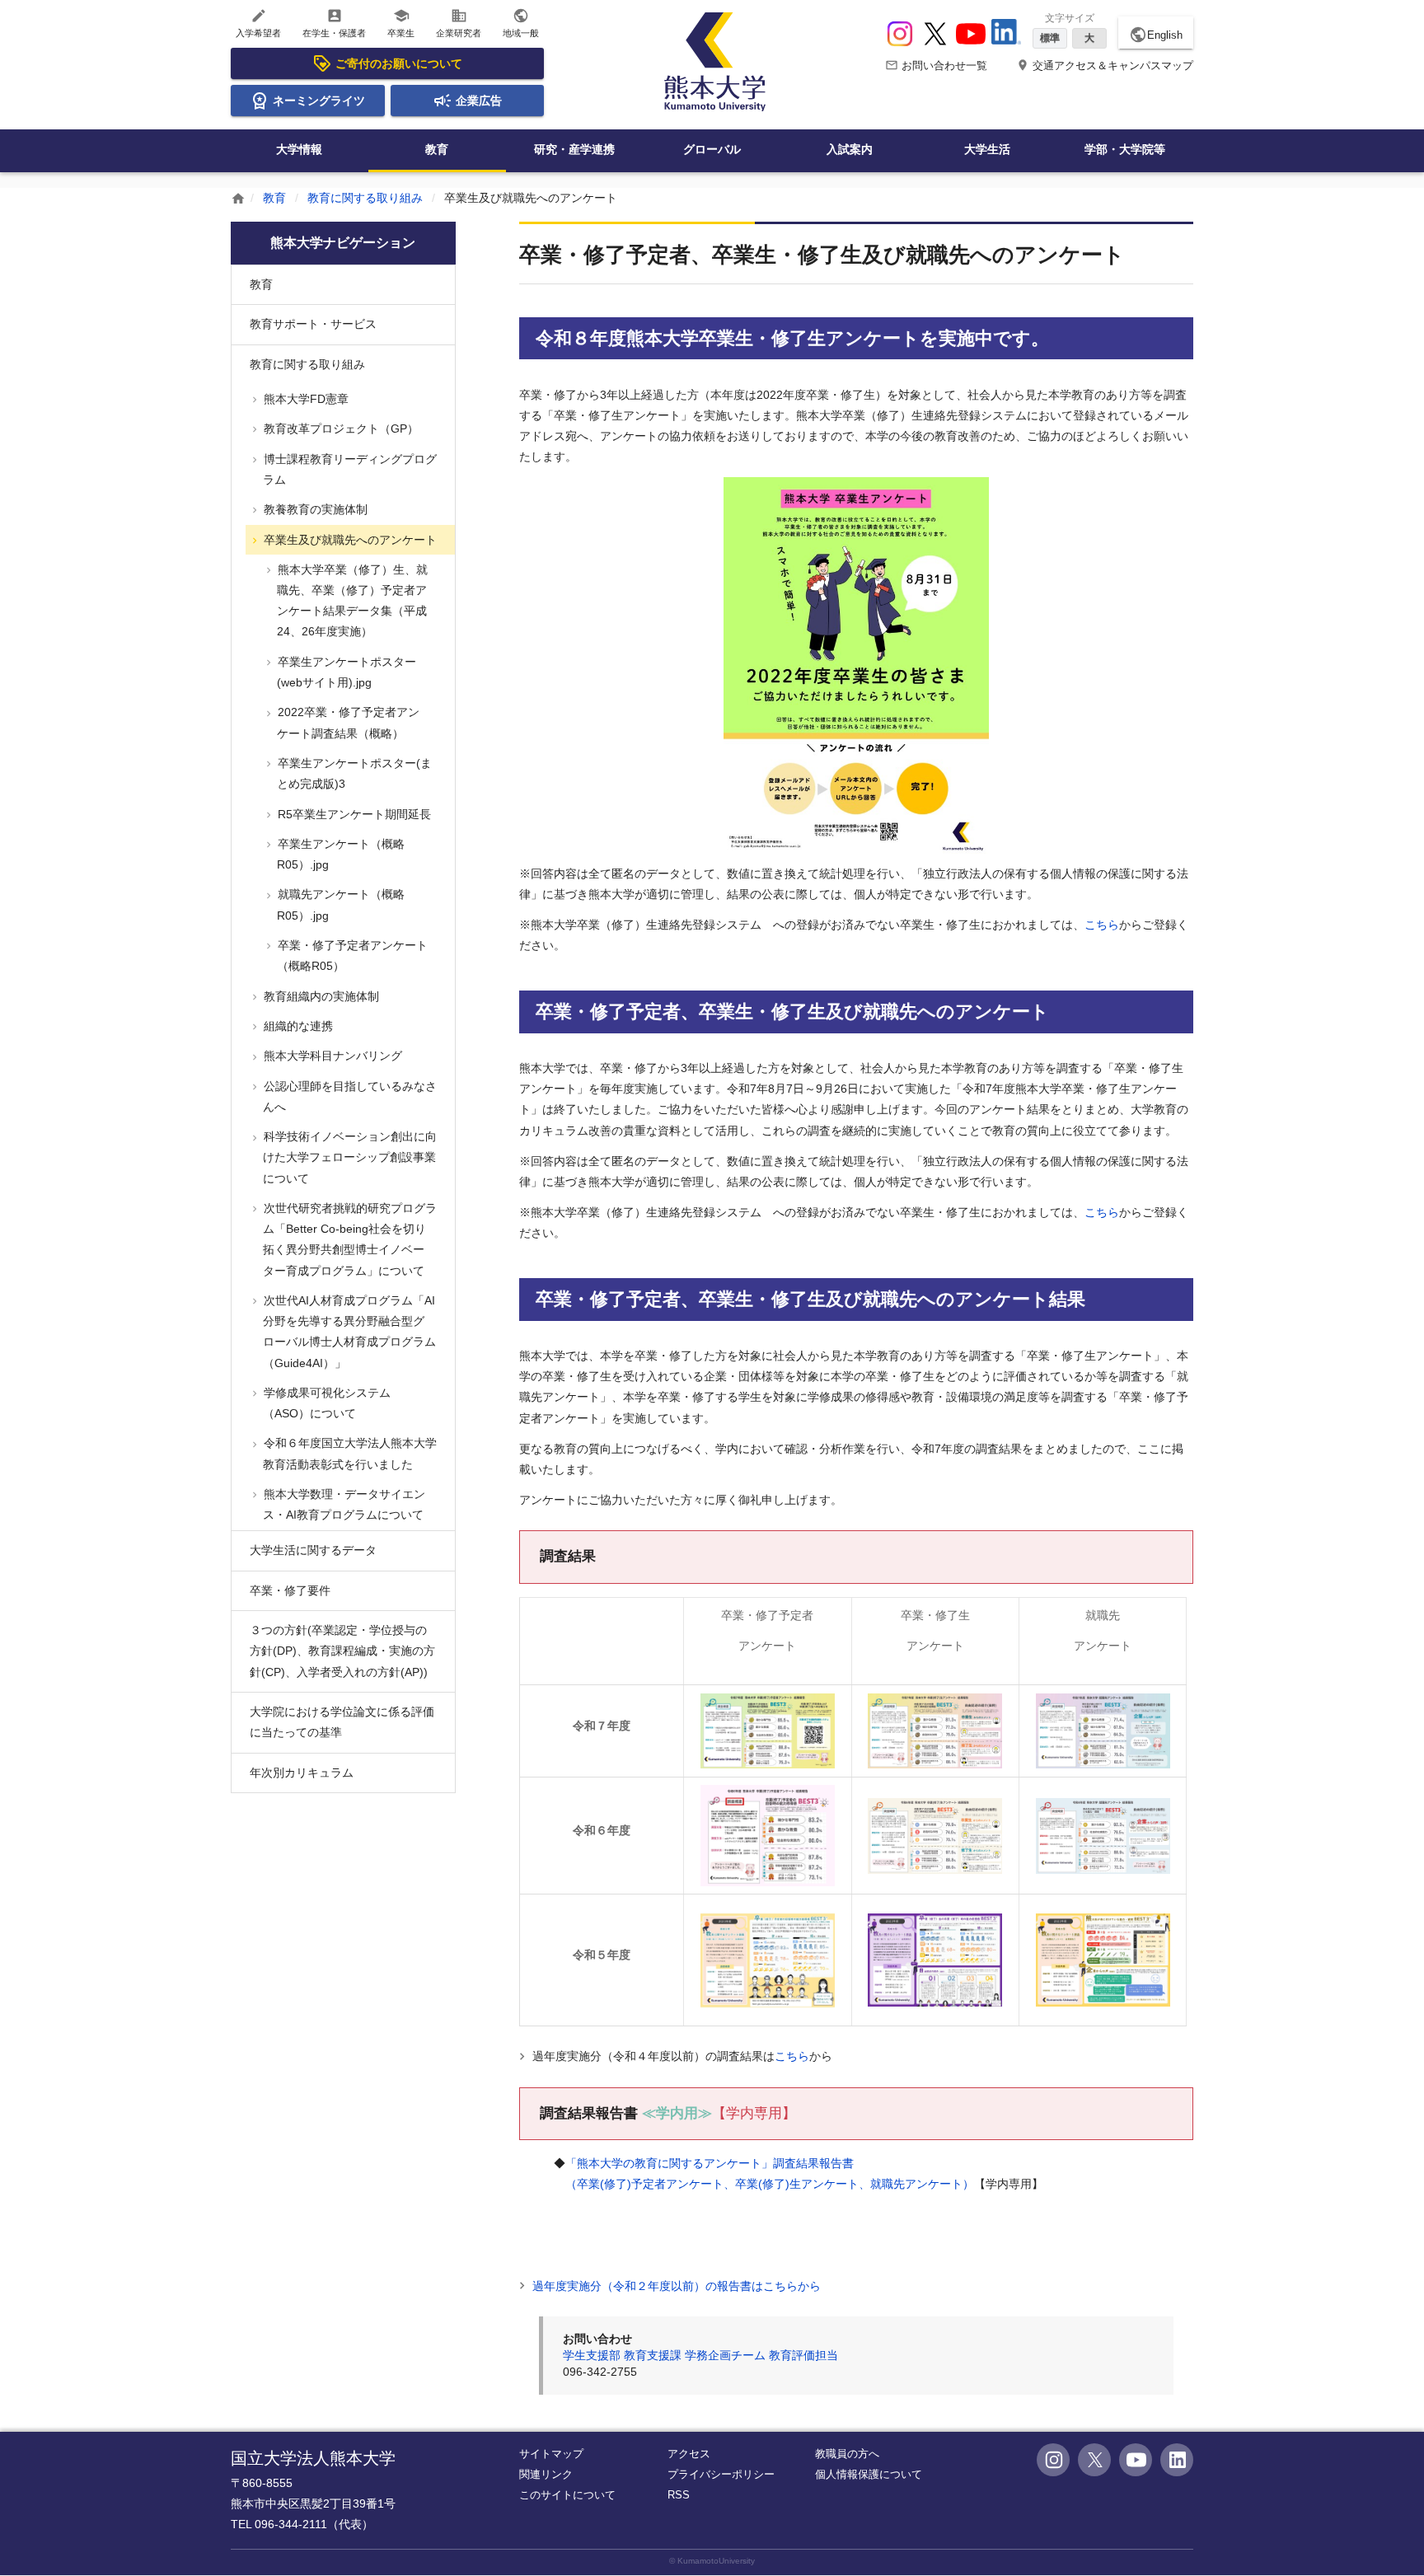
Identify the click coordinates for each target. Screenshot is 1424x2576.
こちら (1102, 925)
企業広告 (479, 101)
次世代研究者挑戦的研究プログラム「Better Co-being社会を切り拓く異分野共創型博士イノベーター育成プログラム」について (349, 1239)
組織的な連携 (297, 1026)
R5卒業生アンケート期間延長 (353, 814)
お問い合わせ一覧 (936, 66)
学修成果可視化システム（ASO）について (326, 1403)
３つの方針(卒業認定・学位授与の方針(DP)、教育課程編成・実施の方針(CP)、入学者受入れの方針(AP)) (342, 1651)
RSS (679, 2495)
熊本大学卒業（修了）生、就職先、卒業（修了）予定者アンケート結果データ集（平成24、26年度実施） (351, 601)
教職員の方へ (847, 2454)
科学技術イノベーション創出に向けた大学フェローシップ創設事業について (349, 1157)
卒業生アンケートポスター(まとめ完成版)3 (353, 773)
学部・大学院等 (1125, 149)
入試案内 (850, 149)
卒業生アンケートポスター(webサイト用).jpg (345, 672)
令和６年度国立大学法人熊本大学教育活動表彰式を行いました (349, 1453)
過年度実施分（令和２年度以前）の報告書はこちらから (675, 2286)
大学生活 (987, 149)
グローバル (712, 149)
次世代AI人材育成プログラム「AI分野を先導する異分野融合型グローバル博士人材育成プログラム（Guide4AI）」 (348, 1332)
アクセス (689, 2454)
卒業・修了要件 (290, 1590)
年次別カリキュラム (302, 1773)
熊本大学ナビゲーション (343, 243)
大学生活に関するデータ (313, 1550)
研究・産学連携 (574, 149)
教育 (437, 149)
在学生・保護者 (334, 23)
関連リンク (546, 2474)
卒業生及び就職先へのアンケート (349, 540)
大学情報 (299, 149)
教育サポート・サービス (313, 324)
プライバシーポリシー (721, 2474)
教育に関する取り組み (365, 198)
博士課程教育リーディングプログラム (349, 469)
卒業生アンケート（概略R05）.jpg (340, 854)
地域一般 (521, 23)
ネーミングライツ (319, 101)
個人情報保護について (869, 2474)
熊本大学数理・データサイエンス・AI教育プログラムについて (343, 1504)
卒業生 (401, 23)
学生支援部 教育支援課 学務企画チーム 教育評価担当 (700, 2355)
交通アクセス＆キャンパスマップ (1105, 66)
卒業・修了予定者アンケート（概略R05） (351, 955)
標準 (1050, 38)
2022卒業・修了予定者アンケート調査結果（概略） (347, 722)
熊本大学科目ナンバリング (331, 1056)
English (1156, 35)
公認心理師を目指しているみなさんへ (349, 1096)
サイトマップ (551, 2454)
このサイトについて (567, 2495)
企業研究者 (459, 23)
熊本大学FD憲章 (304, 399)
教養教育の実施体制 (314, 509)
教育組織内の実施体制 (320, 996)
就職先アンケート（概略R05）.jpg (340, 904)
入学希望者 (258, 23)
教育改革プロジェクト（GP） (340, 429)
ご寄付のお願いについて (399, 63)
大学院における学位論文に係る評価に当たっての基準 (342, 1722)
